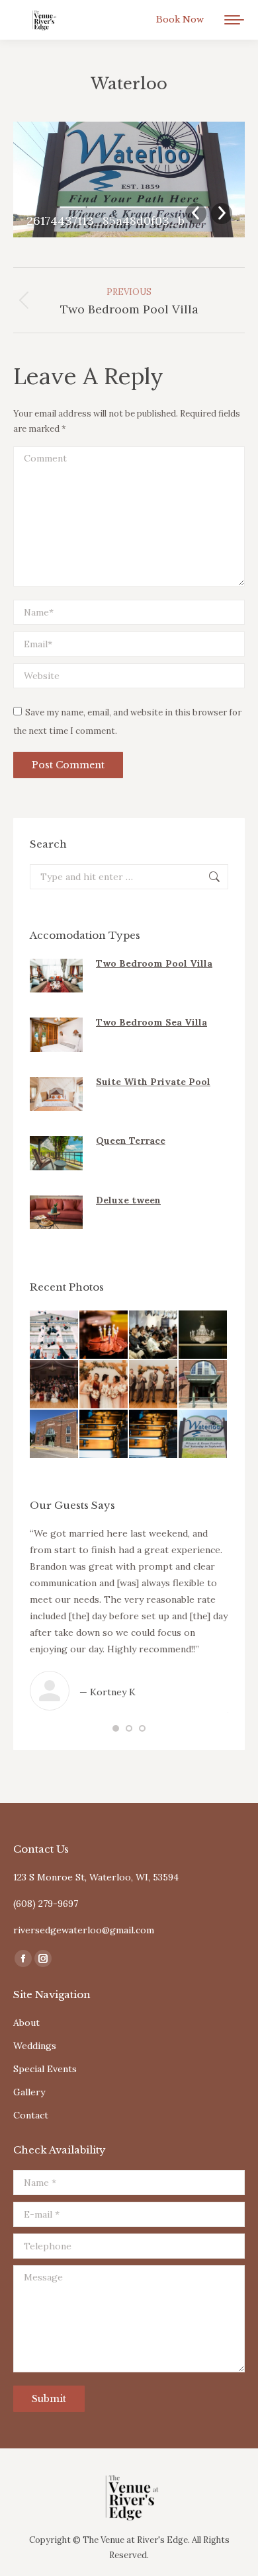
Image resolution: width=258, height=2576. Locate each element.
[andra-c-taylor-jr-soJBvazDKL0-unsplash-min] (154, 1434)
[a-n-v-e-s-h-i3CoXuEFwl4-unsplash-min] (104, 1335)
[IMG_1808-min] (203, 1385)
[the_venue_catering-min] (104, 1434)
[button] (116, 1728)
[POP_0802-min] (104, 1385)
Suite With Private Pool (153, 1082)
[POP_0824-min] (154, 1385)
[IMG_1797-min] (55, 1434)
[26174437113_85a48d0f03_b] (203, 1434)
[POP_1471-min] (55, 1385)
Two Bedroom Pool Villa (154, 963)
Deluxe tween (128, 1200)
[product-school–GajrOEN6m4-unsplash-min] (154, 1335)
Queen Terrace (131, 1141)
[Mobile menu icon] (234, 20)
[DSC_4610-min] (203, 1335)
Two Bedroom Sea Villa (151, 1022)
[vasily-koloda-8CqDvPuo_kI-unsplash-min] (55, 1335)
